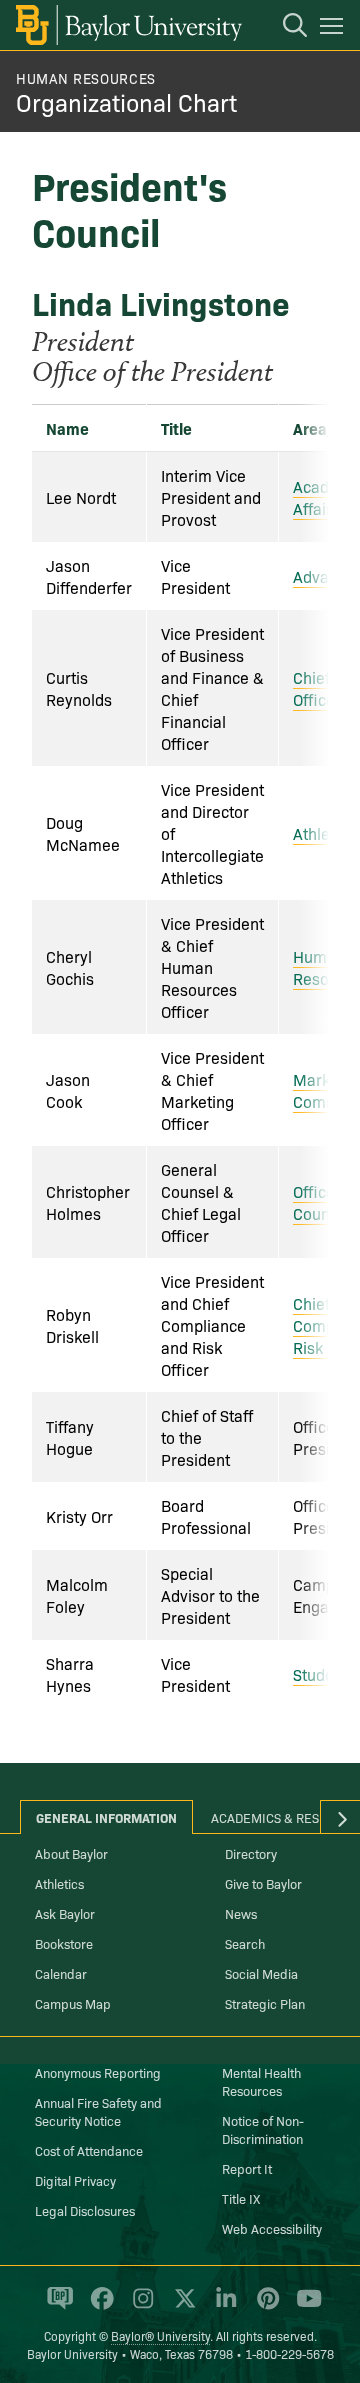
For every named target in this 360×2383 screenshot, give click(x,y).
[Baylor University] (127, 25)
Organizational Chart (126, 101)
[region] (180, 1056)
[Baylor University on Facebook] (98, 2307)
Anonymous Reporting (98, 2072)
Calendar (61, 1973)
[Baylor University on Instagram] (139, 2307)
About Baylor (71, 1853)
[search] (285, 28)
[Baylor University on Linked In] (222, 2307)
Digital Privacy (75, 2180)
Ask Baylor (65, 1913)
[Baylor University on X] (181, 2307)
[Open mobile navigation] (334, 29)
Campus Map (73, 2003)
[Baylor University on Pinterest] (264, 2307)
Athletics (324, 833)
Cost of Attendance (89, 2150)
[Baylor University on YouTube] (304, 2307)
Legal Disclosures (85, 2210)
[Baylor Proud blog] (56, 2307)
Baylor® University (160, 2335)
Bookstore (64, 1943)
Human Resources (86, 78)
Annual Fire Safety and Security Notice (98, 2111)
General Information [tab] (106, 1817)
